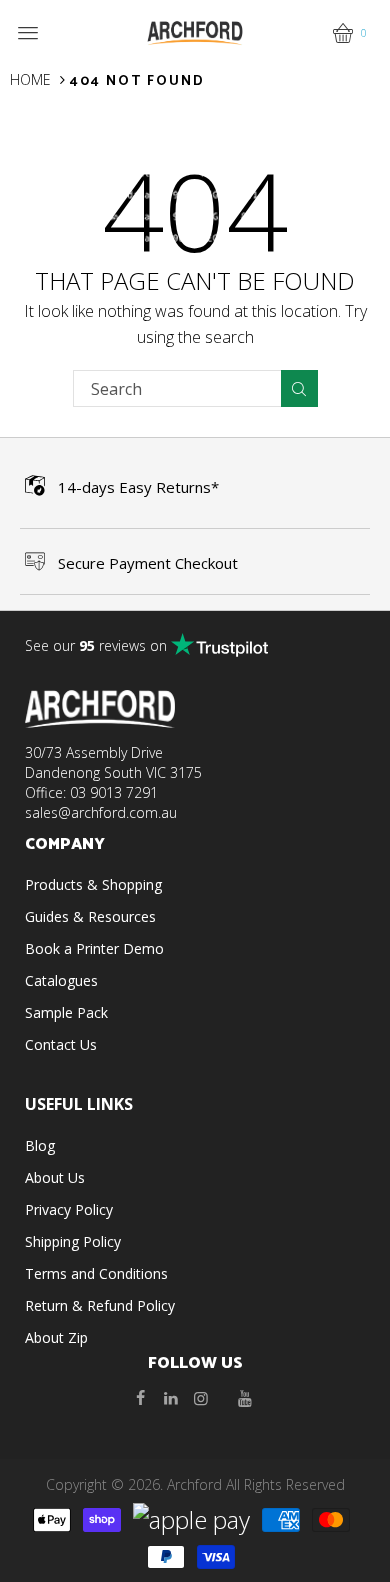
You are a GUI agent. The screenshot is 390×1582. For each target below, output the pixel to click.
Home (30, 79)
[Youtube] (245, 1398)
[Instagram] (201, 1398)
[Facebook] (141, 1398)
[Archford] (195, 31)
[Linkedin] (171, 1398)
